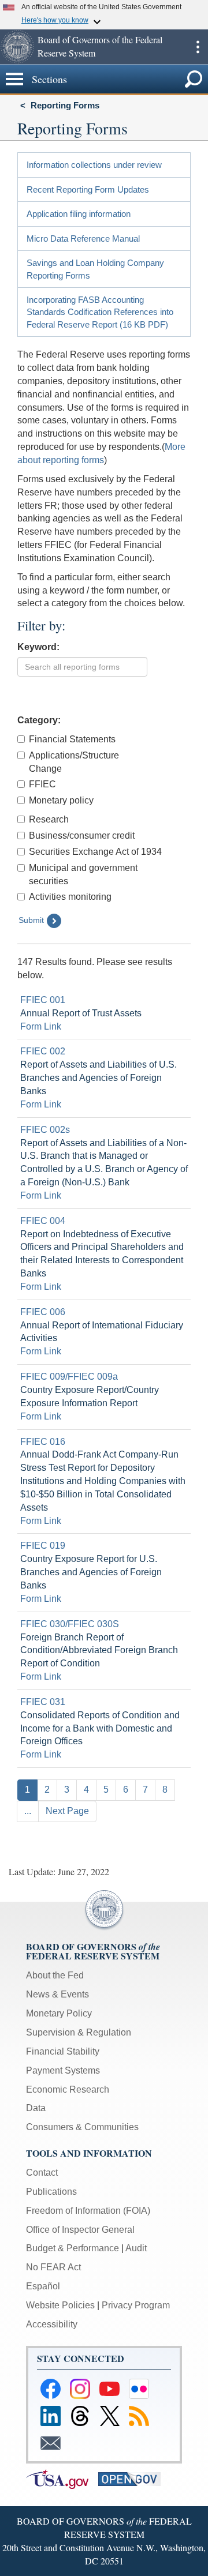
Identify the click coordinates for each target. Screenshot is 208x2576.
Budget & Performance (73, 2248)
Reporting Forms (65, 105)
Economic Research (68, 2089)
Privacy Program (136, 2305)
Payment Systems (63, 2070)
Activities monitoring (70, 897)
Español (43, 2286)
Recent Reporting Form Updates (88, 189)
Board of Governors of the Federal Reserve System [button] (100, 46)
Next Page (67, 1811)
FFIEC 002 (43, 1051)
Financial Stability (63, 2051)
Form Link (41, 1026)
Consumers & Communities (82, 2127)
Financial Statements (72, 739)
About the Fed (55, 1975)
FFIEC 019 (43, 1546)
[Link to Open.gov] (133, 2478)
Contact (42, 2173)
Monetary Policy (59, 2013)
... (28, 1811)
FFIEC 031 (43, 1702)
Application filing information (79, 214)
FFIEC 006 (43, 1312)
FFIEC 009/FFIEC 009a (69, 1377)
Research (49, 819)
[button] (17, 47)
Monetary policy (61, 800)
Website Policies (60, 2305)
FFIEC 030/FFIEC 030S (70, 1624)
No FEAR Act (53, 2267)
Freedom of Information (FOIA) (88, 2211)
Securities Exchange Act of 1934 (95, 852)
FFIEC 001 (43, 1000)
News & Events (57, 1994)
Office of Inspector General (80, 2230)
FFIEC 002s (45, 1130)
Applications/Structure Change (74, 762)
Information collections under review (94, 165)
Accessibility (52, 2324)
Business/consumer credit (82, 835)
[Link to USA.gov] (62, 2478)
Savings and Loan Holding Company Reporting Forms (95, 269)
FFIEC (42, 784)
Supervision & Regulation (79, 2032)
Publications (51, 2192)
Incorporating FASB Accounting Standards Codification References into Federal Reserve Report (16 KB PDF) (100, 312)
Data (36, 2108)
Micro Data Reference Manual (83, 239)
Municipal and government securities (83, 874)
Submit (31, 920)
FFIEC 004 (43, 1221)
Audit (136, 2248)
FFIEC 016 (43, 1442)
